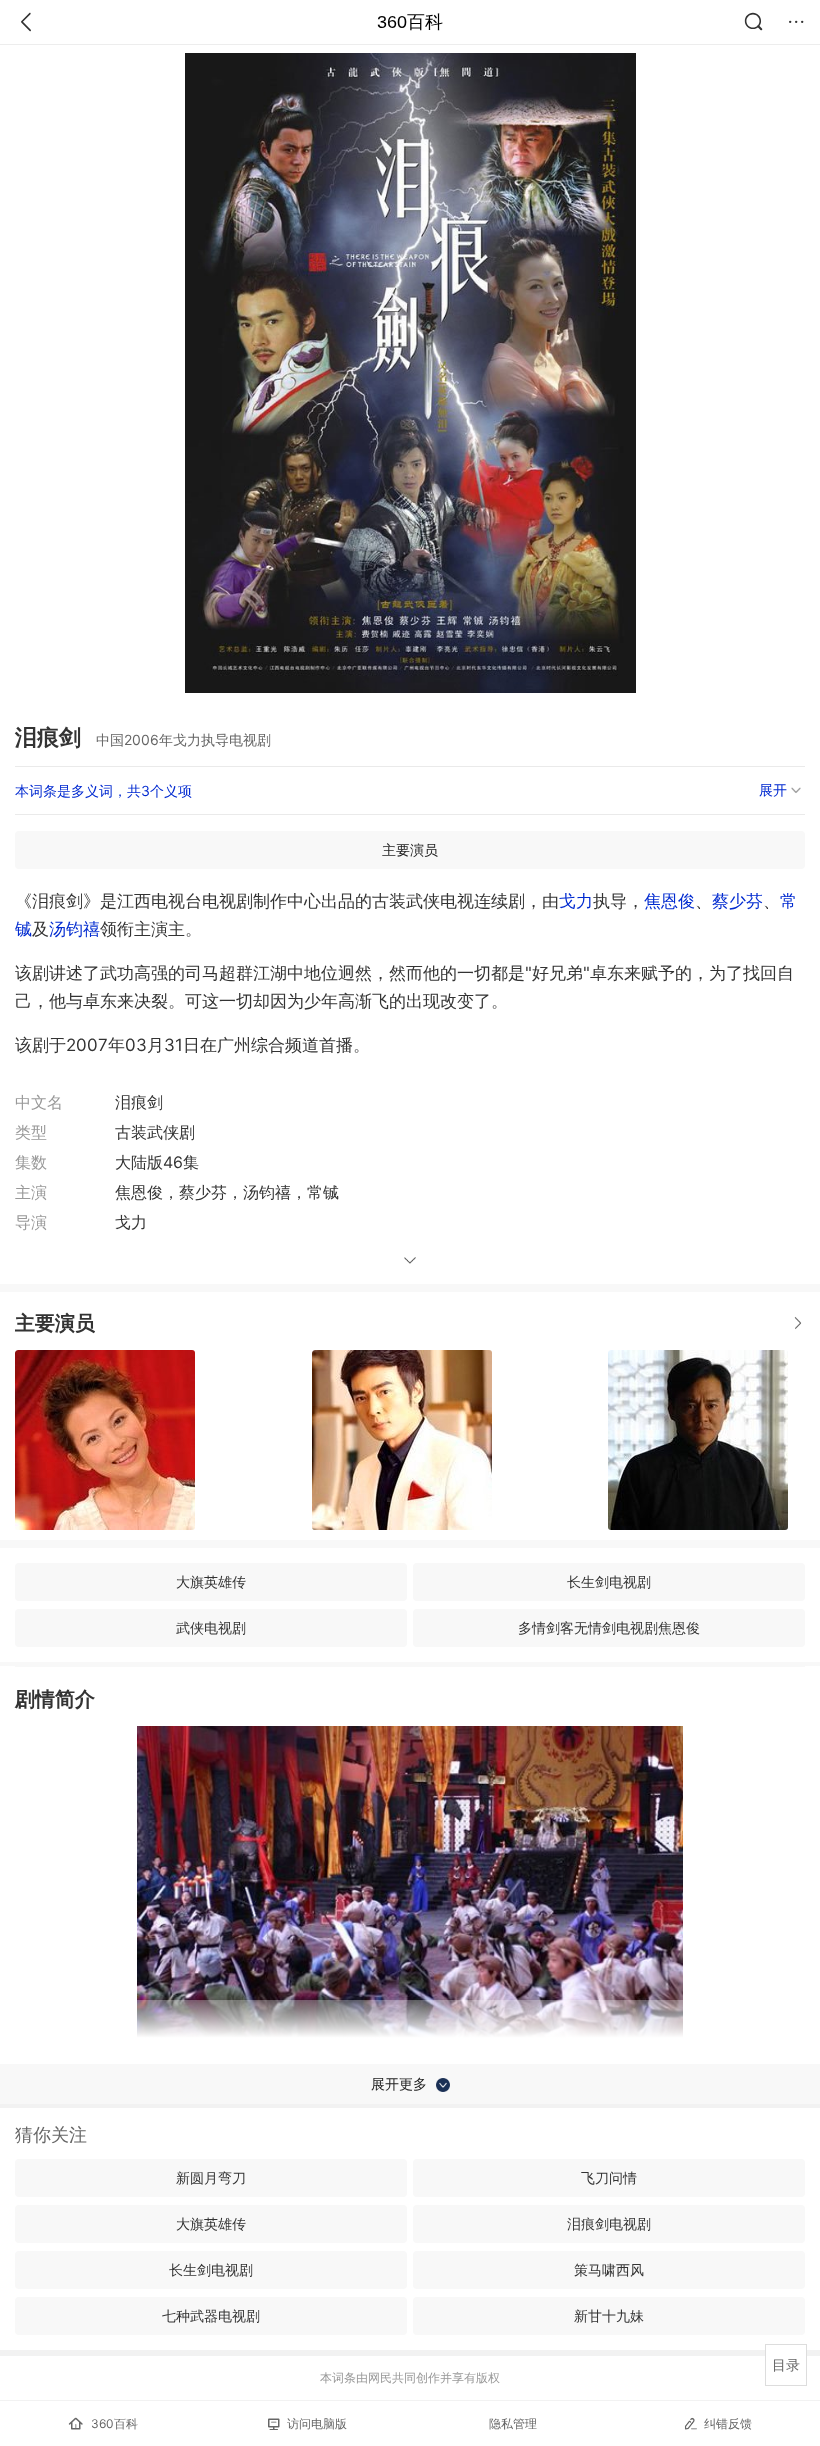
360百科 (410, 22)
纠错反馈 (728, 2423)
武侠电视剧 (211, 1627)
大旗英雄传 (211, 1581)
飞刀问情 (609, 2177)
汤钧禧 (74, 929)
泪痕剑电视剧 (609, 2223)
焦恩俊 (669, 901)
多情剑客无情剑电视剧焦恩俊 (609, 1627)
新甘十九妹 (609, 2315)
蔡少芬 (737, 901)
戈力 (576, 901)
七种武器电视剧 (211, 2315)
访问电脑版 (317, 2423)
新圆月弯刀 (211, 2177)
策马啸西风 (609, 2269)
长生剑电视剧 (609, 1581)
